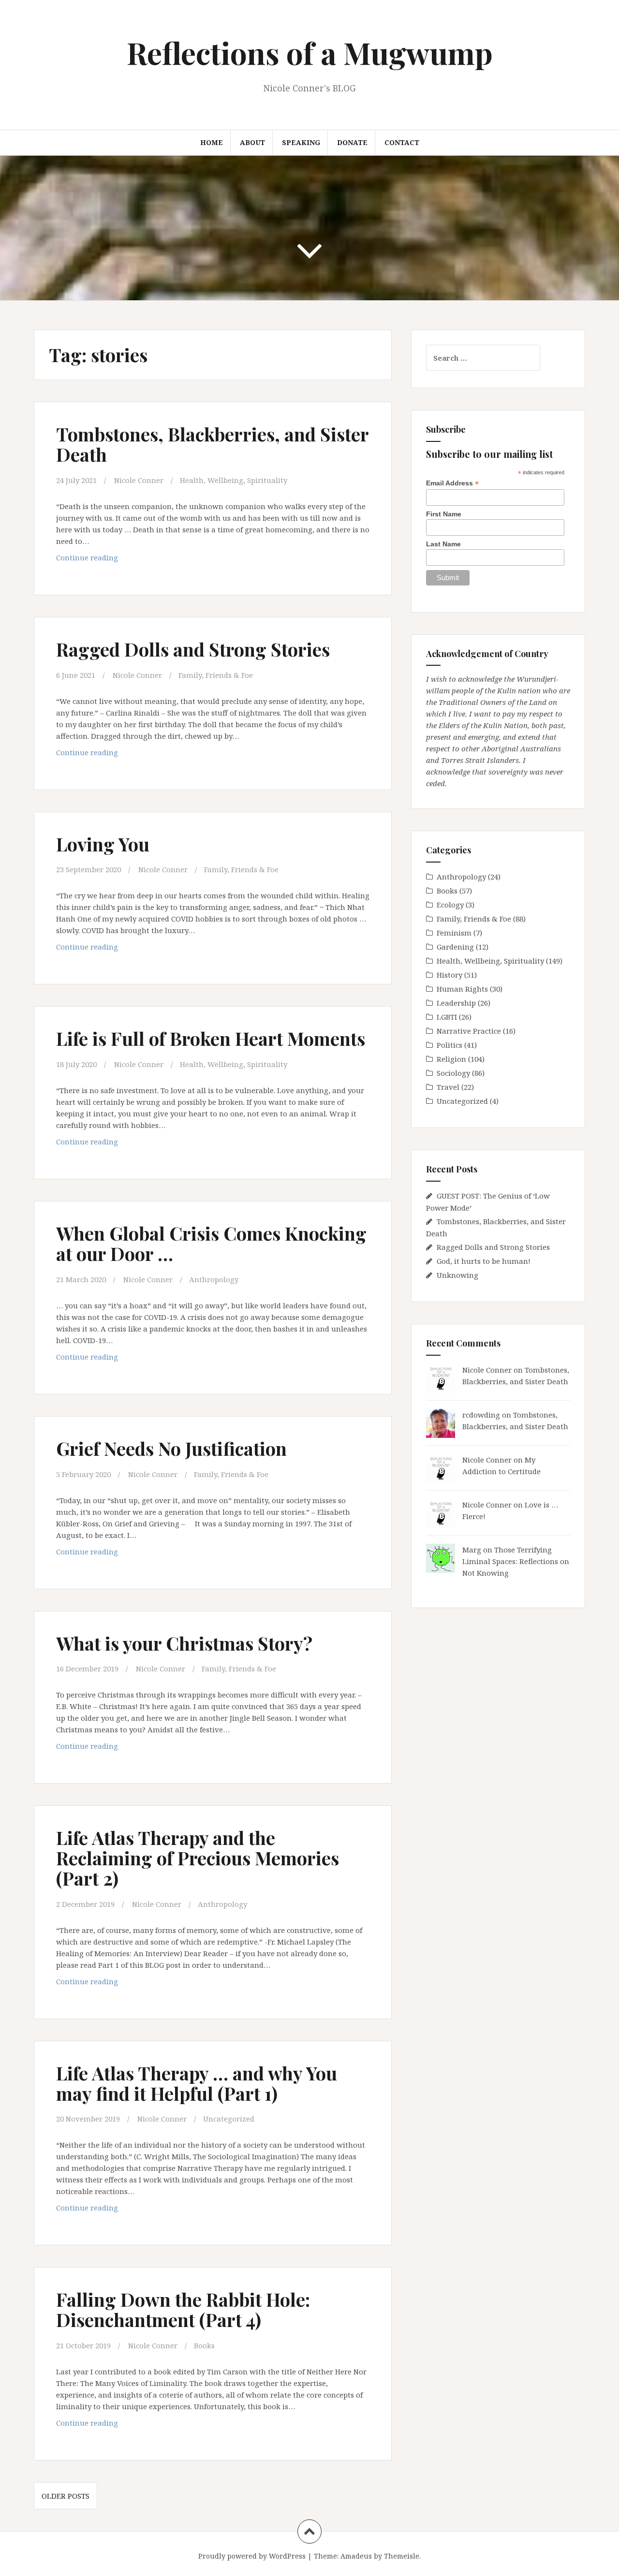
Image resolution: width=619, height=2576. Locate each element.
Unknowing (457, 1275)
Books (204, 2345)
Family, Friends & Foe (216, 675)
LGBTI (447, 1017)
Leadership (456, 1003)
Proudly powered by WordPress (252, 2556)
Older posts (66, 2496)
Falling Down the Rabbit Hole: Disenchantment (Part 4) (183, 2309)
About (252, 142)
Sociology (453, 1073)
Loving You (103, 844)
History (450, 975)
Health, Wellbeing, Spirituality (234, 480)
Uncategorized (229, 2119)
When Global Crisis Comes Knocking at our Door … (211, 1243)
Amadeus (356, 2556)
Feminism (454, 933)
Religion (451, 1059)
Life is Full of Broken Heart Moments (211, 1038)
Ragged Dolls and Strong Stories (193, 649)
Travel (448, 1087)
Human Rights (462, 989)
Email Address (452, 483)
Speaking (301, 142)
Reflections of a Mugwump (310, 52)
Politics (450, 1045)
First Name (444, 514)
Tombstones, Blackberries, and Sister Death (212, 444)
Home (212, 142)
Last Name (443, 544)
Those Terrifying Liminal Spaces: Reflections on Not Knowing (516, 1561)
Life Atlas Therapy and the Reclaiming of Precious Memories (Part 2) (198, 1858)
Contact (402, 142)
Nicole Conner (139, 480)
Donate (352, 142)
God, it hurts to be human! (484, 1261)
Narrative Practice (469, 1031)
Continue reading (110, 560)
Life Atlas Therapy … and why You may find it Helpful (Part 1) (197, 2083)
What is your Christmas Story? (184, 1643)
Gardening (455, 947)
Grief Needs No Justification (171, 1448)
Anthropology (214, 1279)
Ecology (450, 905)
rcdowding (481, 1415)
